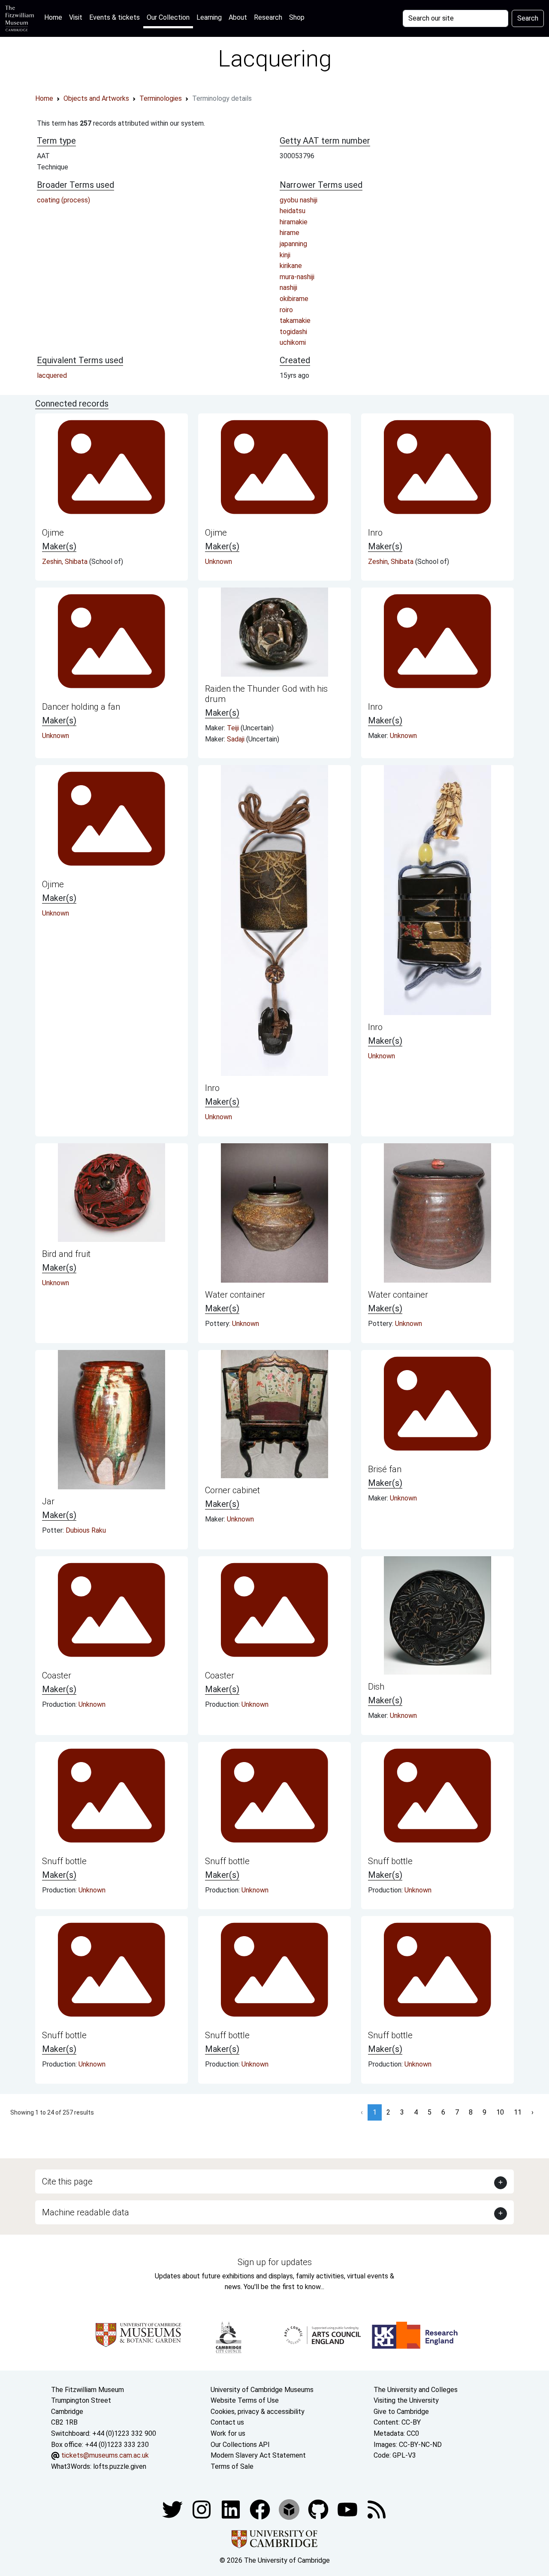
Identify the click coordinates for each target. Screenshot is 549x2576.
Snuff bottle (64, 1861)
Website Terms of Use (245, 2400)
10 (500, 2112)
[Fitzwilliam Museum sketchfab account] (290, 2509)
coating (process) (63, 200)
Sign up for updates (275, 2262)
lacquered (52, 375)
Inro (375, 533)
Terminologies (161, 98)
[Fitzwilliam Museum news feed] (377, 2509)
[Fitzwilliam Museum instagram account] (202, 2509)
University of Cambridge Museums (262, 2390)
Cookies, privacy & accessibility (258, 2412)
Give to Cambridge (401, 2412)
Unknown (219, 562)
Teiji (234, 728)
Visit (76, 17)
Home (55, 17)
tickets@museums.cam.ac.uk (105, 2455)
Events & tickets (115, 17)
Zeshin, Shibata (66, 562)
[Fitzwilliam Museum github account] (319, 2509)
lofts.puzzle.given (120, 2466)
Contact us (227, 2422)
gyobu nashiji (299, 200)
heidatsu (293, 211)
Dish (376, 1687)
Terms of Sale (232, 2466)
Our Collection (168, 17)
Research (268, 17)
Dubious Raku (86, 1530)
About (238, 17)
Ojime (53, 533)
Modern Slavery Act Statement (258, 2455)
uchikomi (293, 342)
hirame (290, 233)
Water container (235, 1295)
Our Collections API (240, 2445)
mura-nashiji (297, 277)
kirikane (291, 266)
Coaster (57, 1675)
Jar (48, 1501)
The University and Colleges (416, 2390)
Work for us (228, 2433)
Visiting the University (406, 2400)
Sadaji (237, 739)
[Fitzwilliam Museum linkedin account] (261, 2509)
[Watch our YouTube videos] (348, 2509)
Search (528, 18)
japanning (293, 244)
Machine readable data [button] (86, 2212)
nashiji (288, 288)
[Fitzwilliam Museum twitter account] (173, 2509)
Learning (209, 17)
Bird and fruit (66, 1254)
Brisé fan (385, 1469)
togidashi (293, 332)
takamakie (295, 321)
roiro (286, 310)
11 (518, 2112)
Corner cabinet (232, 1490)
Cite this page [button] (67, 2181)
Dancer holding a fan (81, 707)
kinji (285, 255)
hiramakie (294, 222)
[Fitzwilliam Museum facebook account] (232, 2509)
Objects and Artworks (96, 98)
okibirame (294, 299)
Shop (297, 17)
